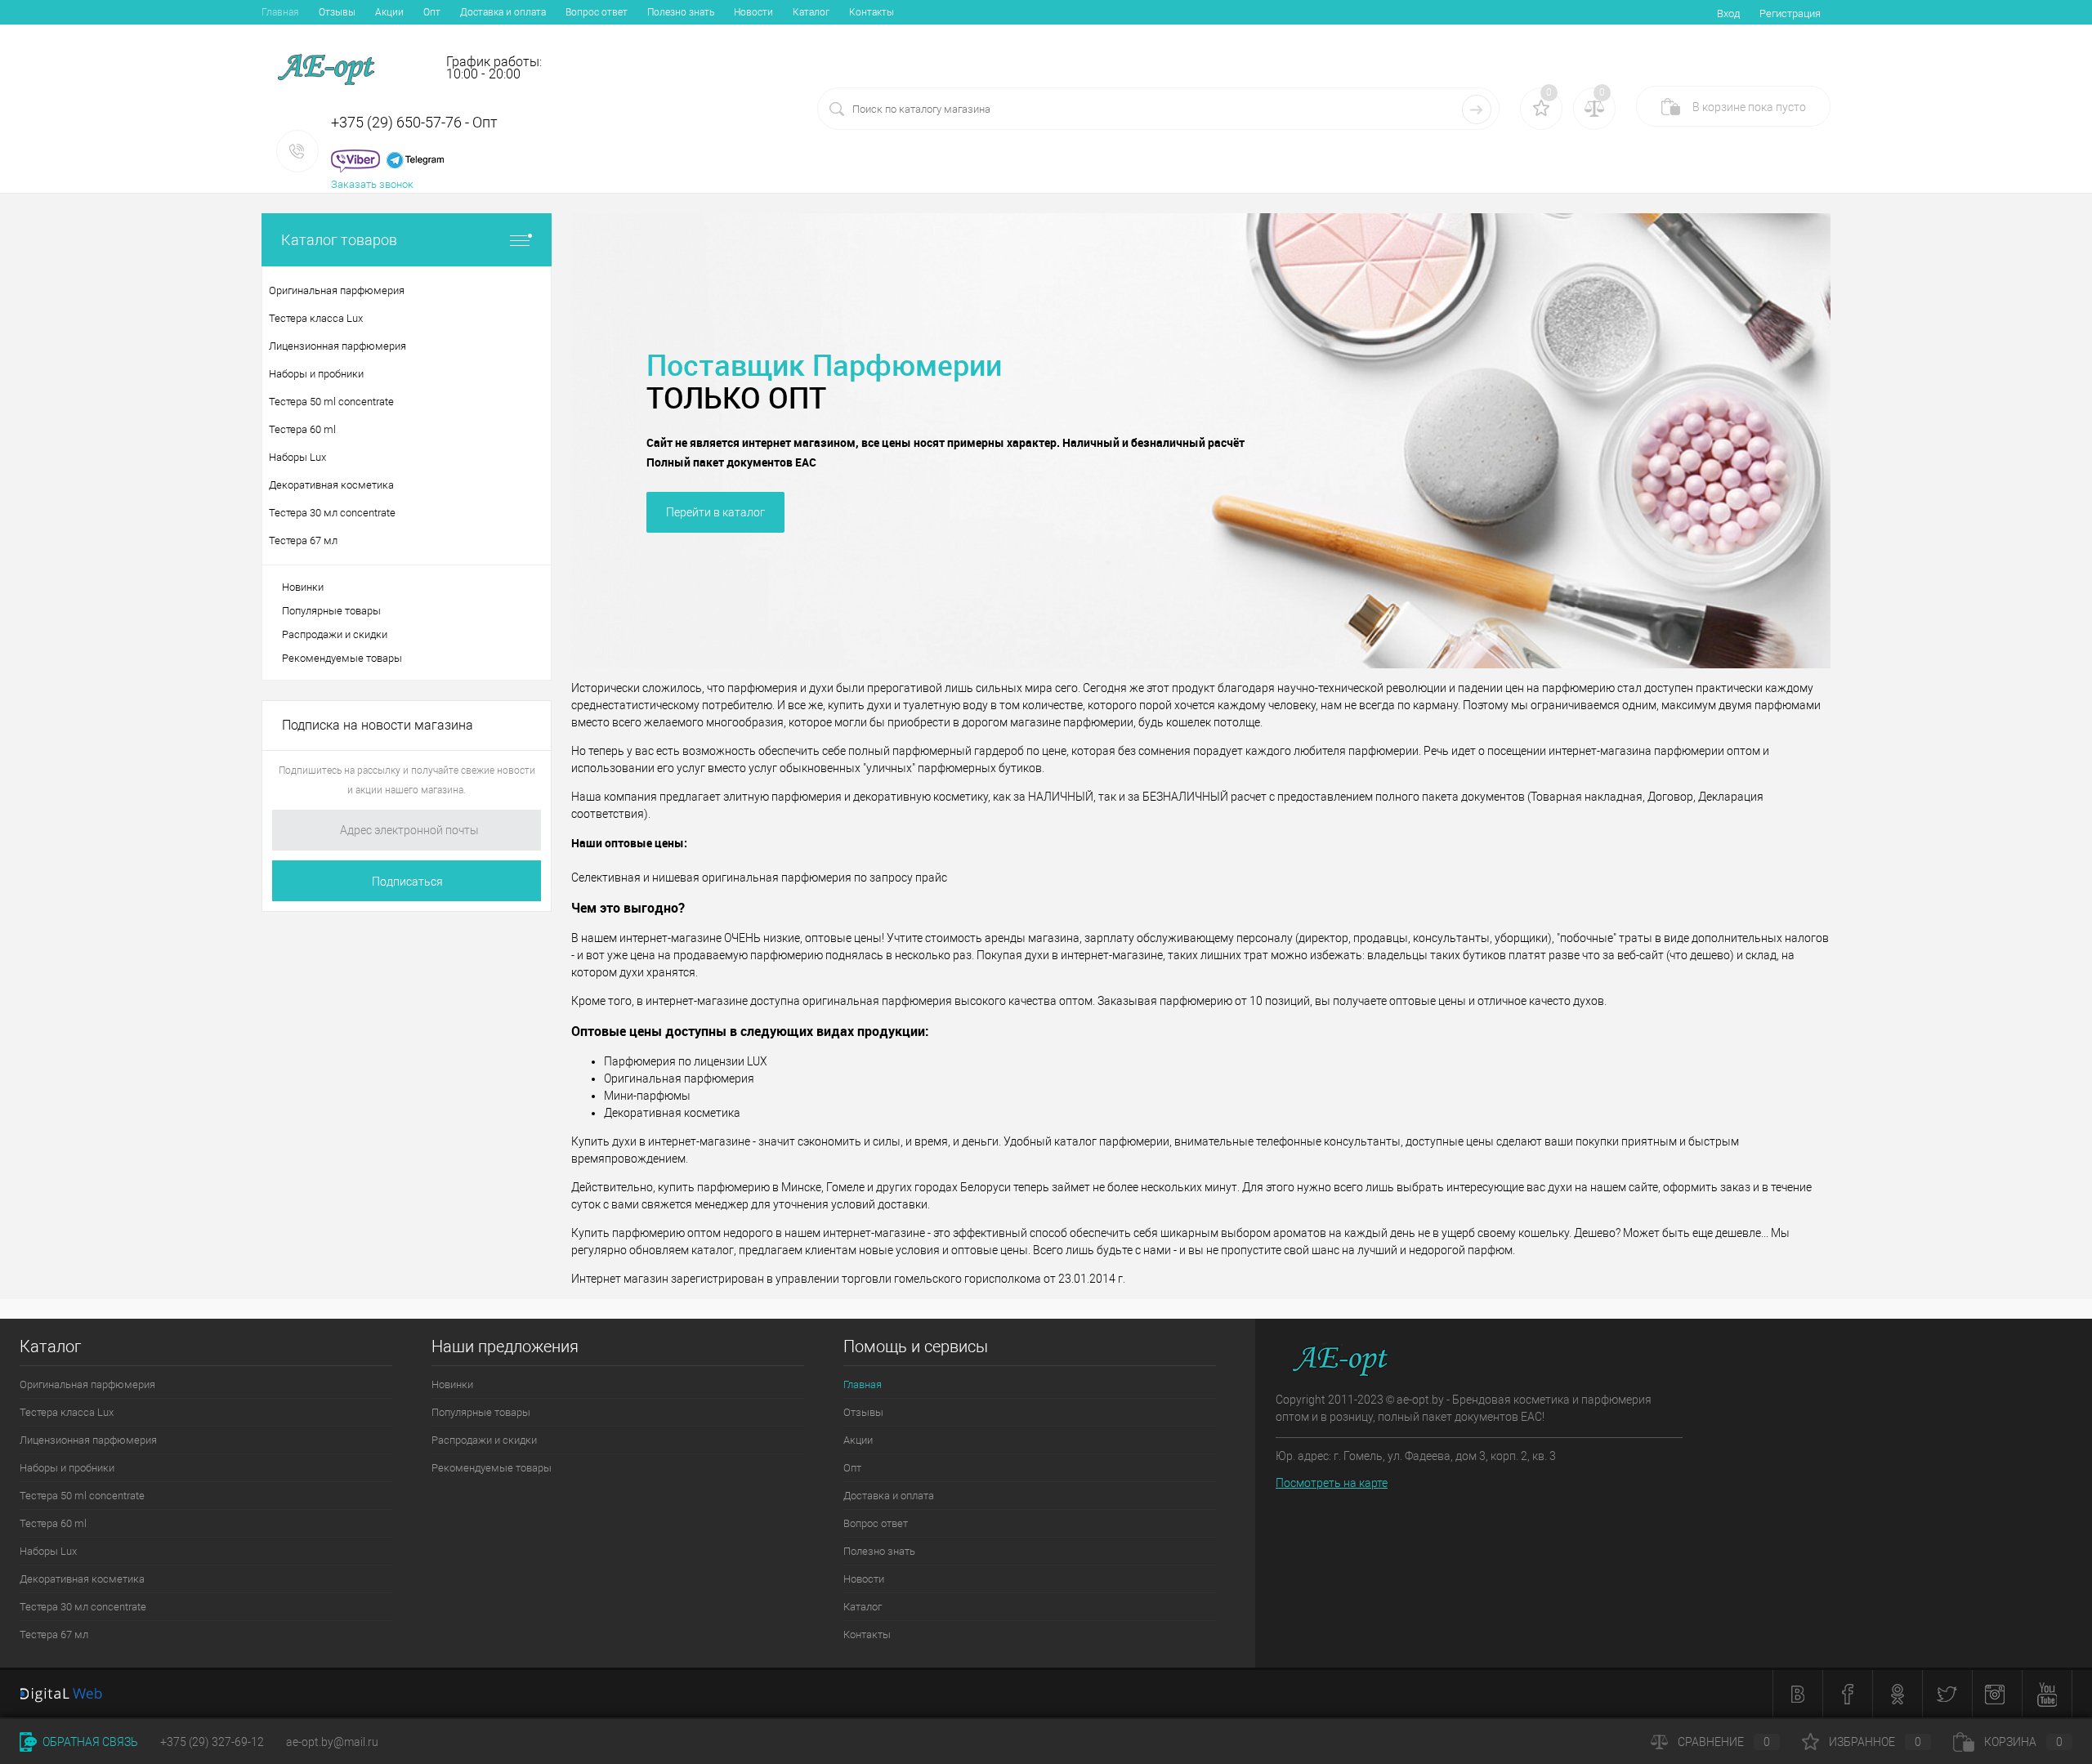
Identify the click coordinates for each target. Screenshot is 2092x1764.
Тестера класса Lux (67, 1412)
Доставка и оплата (503, 12)
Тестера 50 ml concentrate (82, 1496)
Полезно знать (681, 12)
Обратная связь (89, 1742)
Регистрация (1790, 13)
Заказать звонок (372, 184)
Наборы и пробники (67, 1468)
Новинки (303, 587)
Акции (389, 12)
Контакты (872, 12)
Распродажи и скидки (335, 634)
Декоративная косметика (82, 1579)
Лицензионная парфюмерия (88, 1440)
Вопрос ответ (597, 12)
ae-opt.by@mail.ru (332, 1742)
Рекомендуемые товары (342, 658)
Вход (1728, 13)
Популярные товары (331, 611)
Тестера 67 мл (54, 1634)
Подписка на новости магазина (378, 725)
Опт (432, 12)
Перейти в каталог (715, 512)
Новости (753, 12)
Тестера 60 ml (53, 1523)
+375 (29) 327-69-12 (212, 1742)
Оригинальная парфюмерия (87, 1384)
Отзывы (337, 12)
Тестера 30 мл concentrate (83, 1607)
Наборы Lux (48, 1551)
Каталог (811, 12)
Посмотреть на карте (1332, 1483)
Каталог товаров (339, 240)
